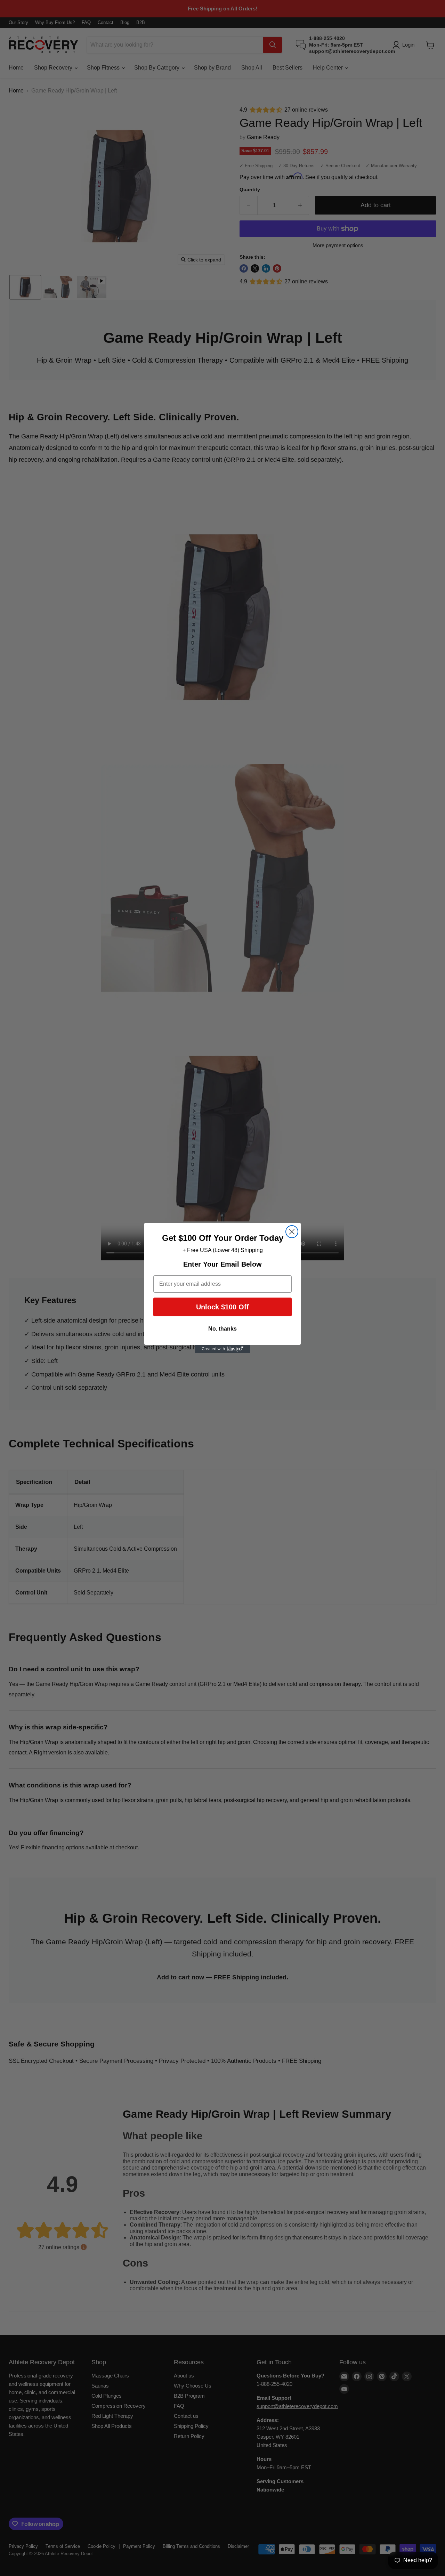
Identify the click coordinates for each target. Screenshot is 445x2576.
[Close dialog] (292, 1232)
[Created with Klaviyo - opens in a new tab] (222, 1349)
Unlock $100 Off (222, 1307)
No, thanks (222, 1329)
